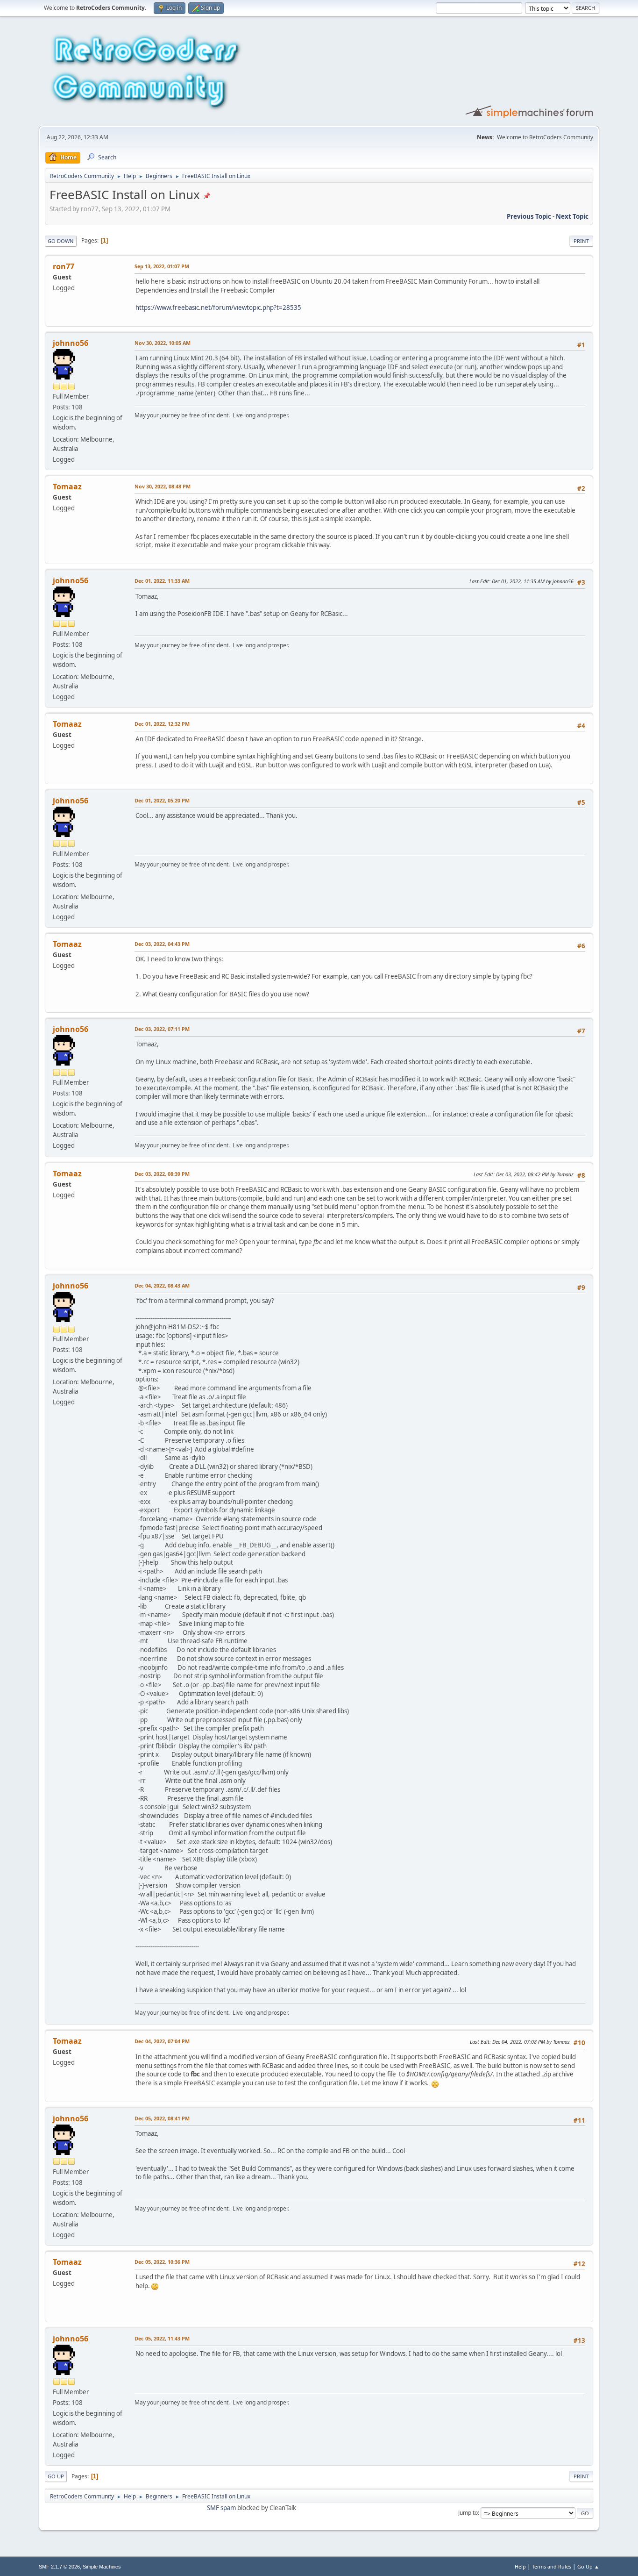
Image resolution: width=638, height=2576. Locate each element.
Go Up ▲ (588, 2566)
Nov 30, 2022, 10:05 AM (163, 343)
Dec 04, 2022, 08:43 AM (162, 1285)
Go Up (56, 2476)
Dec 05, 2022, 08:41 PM (162, 2118)
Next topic (572, 216)
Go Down (61, 241)
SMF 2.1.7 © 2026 (59, 2567)
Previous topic (529, 216)
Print (581, 241)
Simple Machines (102, 2567)
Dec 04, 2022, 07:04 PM (162, 2041)
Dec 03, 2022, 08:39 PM (162, 1174)
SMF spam (221, 2508)
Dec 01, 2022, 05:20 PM (162, 800)
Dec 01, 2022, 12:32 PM (162, 724)
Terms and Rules (552, 2566)
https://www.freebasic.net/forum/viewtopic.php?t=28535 (218, 308)
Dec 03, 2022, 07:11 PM (162, 1029)
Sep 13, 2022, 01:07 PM (162, 266)
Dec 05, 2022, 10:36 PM (162, 2262)
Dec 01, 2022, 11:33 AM (162, 581)
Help (520, 2566)
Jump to (468, 2513)
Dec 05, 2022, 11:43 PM (162, 2338)
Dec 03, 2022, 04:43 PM (162, 944)
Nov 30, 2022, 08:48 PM (163, 486)
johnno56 (71, 343)
